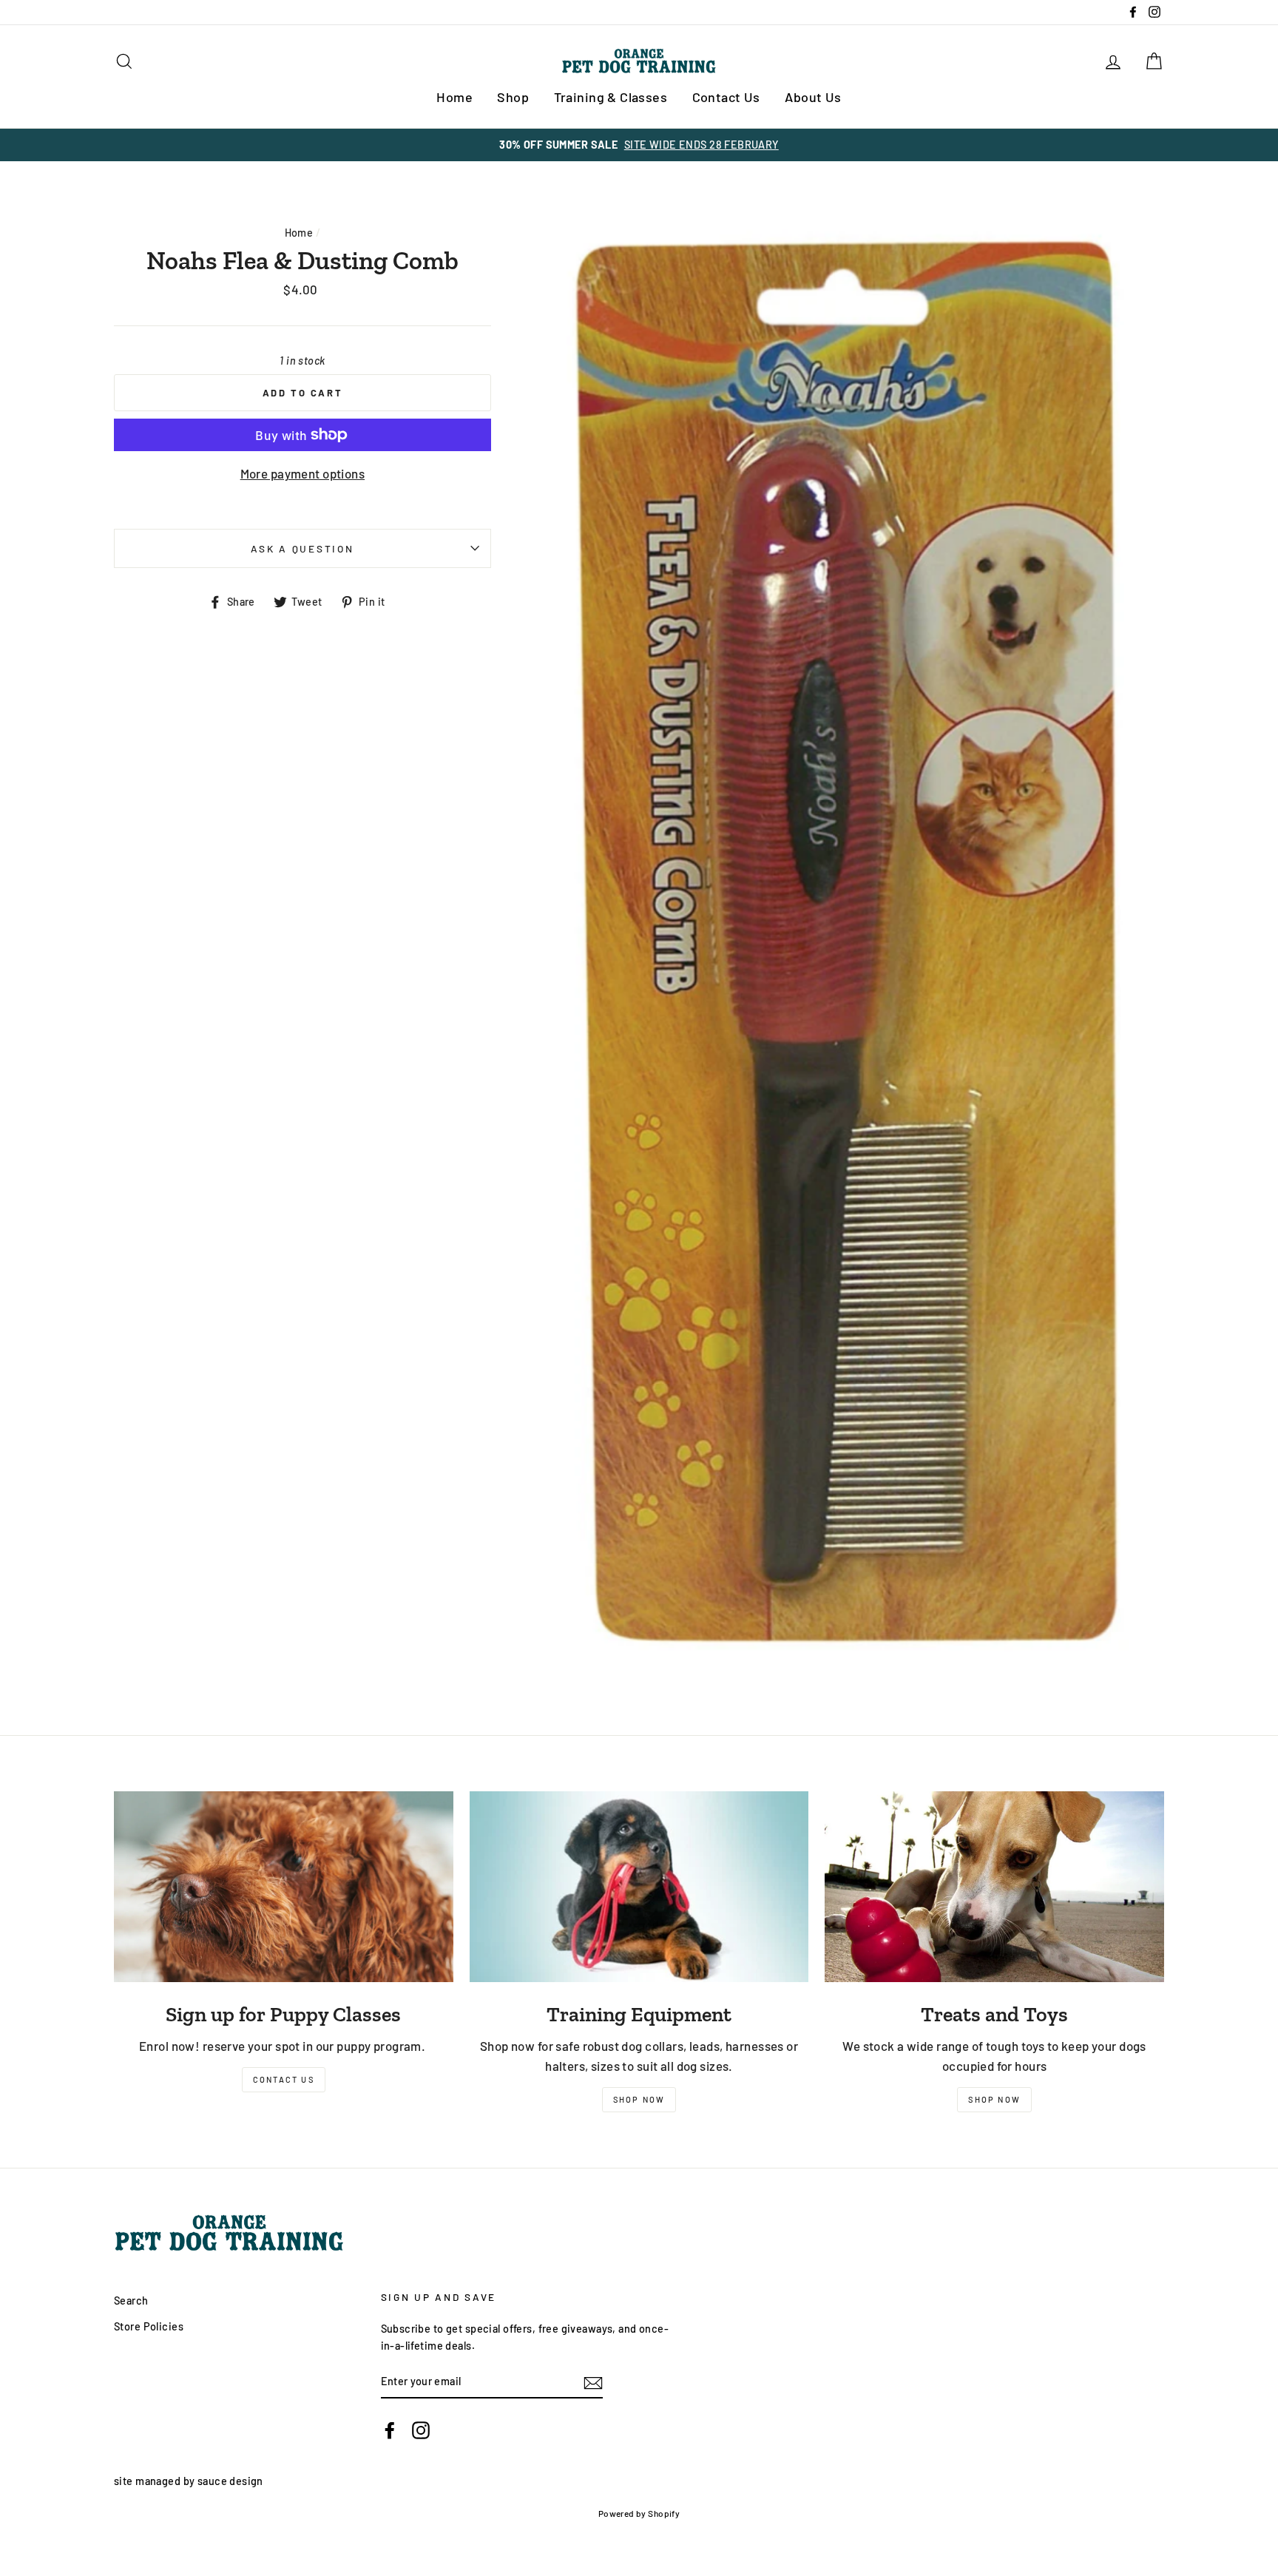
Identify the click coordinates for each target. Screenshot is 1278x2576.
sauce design (230, 2481)
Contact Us (726, 97)
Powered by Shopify (639, 2513)
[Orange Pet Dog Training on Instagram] (421, 2430)
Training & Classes (611, 97)
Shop (513, 97)
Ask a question (302, 548)
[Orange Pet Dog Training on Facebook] (390, 2430)
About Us (813, 97)
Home (454, 97)
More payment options (303, 473)
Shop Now (639, 2099)
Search (131, 2301)
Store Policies (149, 2326)
